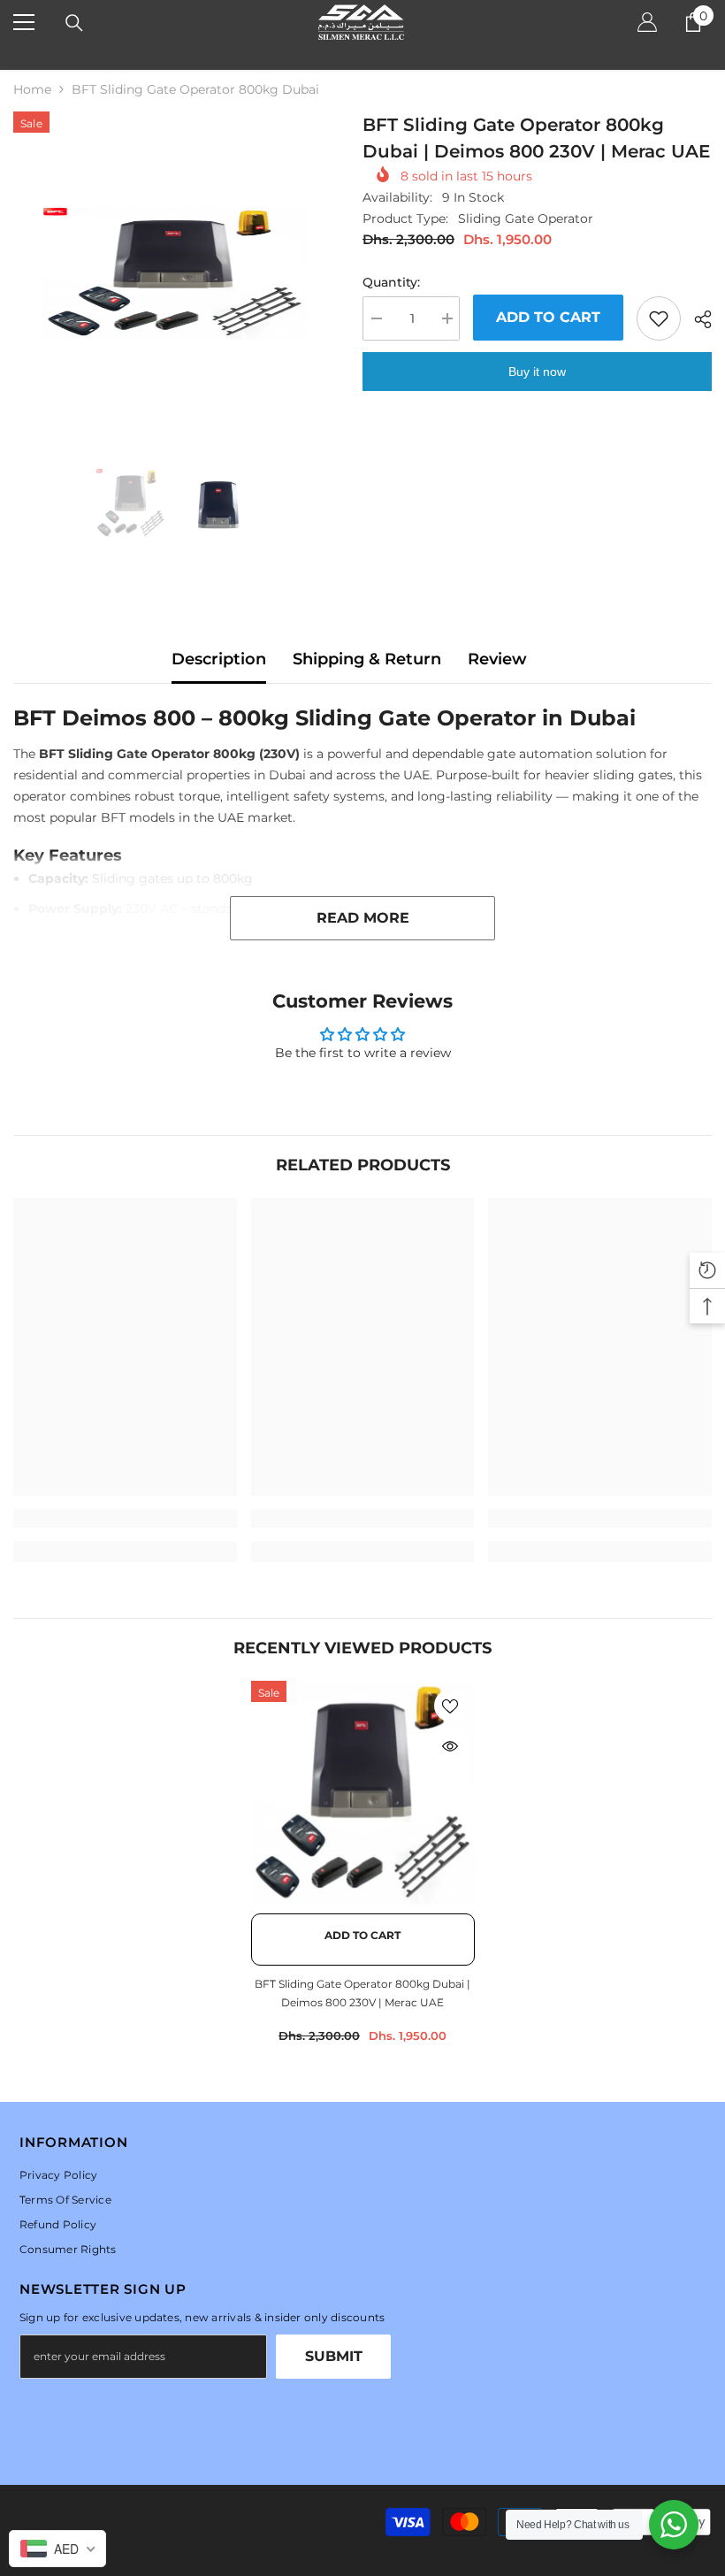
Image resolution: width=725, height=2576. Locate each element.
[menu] (24, 22)
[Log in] (647, 22)
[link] (125, 1518)
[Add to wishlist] (659, 318)
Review (497, 659)
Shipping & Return (367, 659)
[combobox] (57, 2549)
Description (219, 659)
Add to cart (548, 317)
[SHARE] (696, 319)
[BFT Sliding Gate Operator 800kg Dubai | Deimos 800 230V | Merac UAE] (363, 1793)
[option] (175, 273)
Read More (363, 918)
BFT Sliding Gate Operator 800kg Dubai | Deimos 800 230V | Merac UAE (362, 1993)
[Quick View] (450, 1746)
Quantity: (391, 282)
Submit (334, 2356)
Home (32, 89)
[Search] (74, 23)
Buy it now (537, 372)
